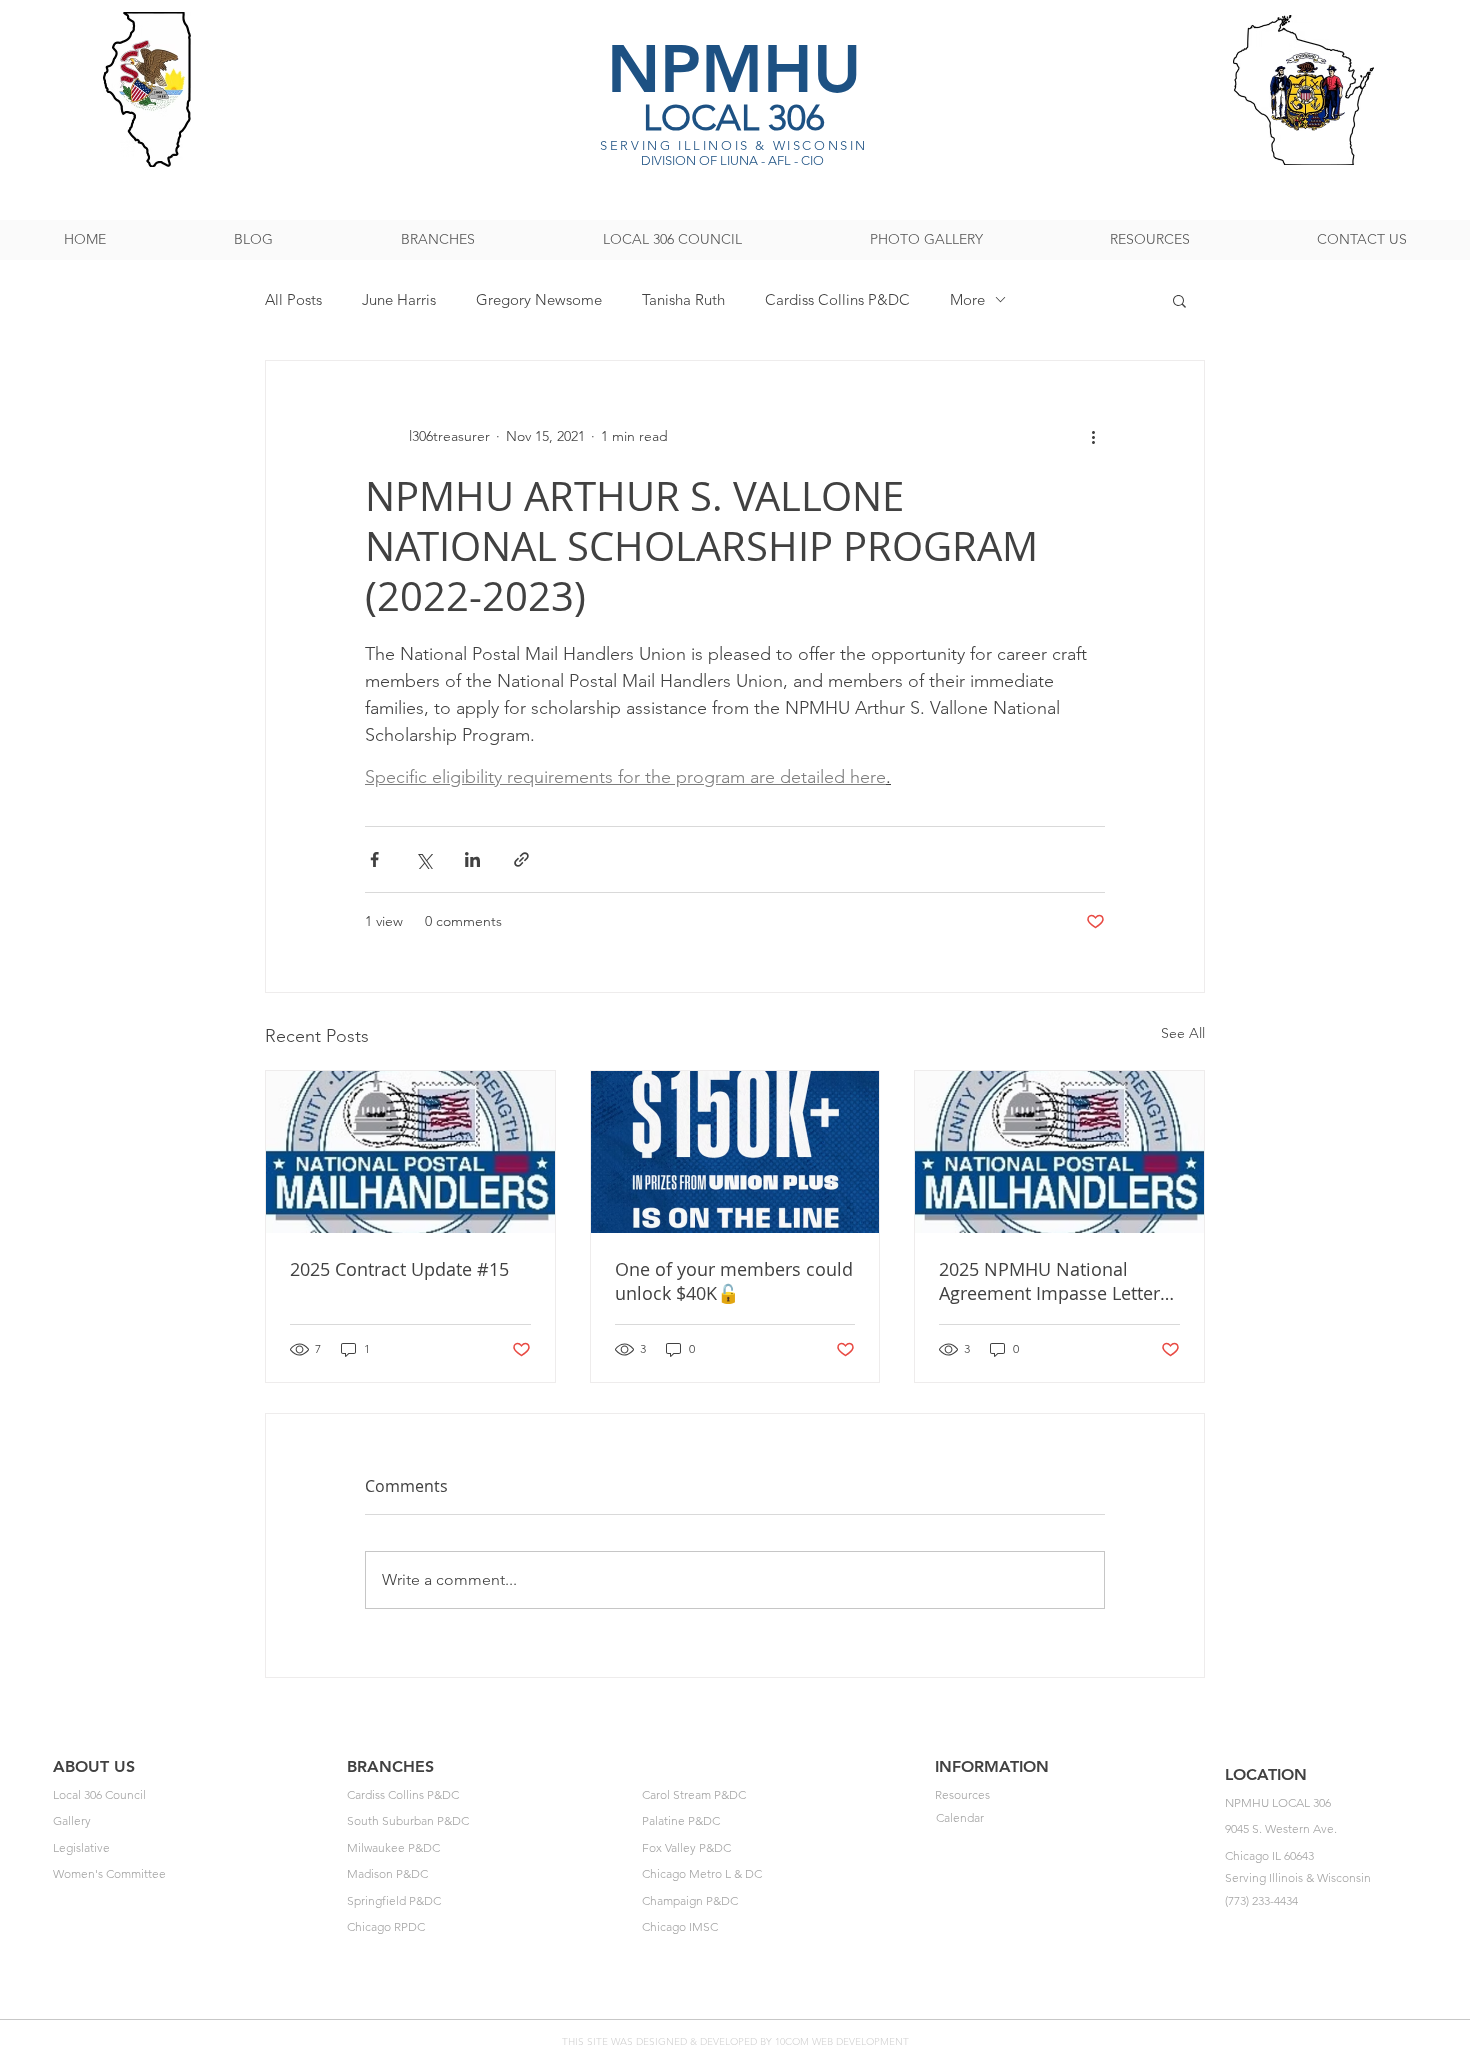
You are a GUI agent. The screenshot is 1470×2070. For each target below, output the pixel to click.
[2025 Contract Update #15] (410, 1152)
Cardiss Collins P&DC (837, 299)
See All (1183, 1033)
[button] (1179, 300)
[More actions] (1093, 437)
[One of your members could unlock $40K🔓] (735, 1152)
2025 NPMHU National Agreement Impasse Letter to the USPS (1049, 1281)
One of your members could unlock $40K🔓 (734, 1281)
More (967, 299)
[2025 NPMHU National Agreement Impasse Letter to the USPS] (1059, 1152)
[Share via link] (521, 859)
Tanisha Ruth (683, 299)
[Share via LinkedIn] (472, 859)
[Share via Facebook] (374, 859)
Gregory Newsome (539, 299)
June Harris (399, 299)
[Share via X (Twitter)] (423, 859)
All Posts (293, 299)
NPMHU (734, 68)
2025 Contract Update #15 (399, 1269)
